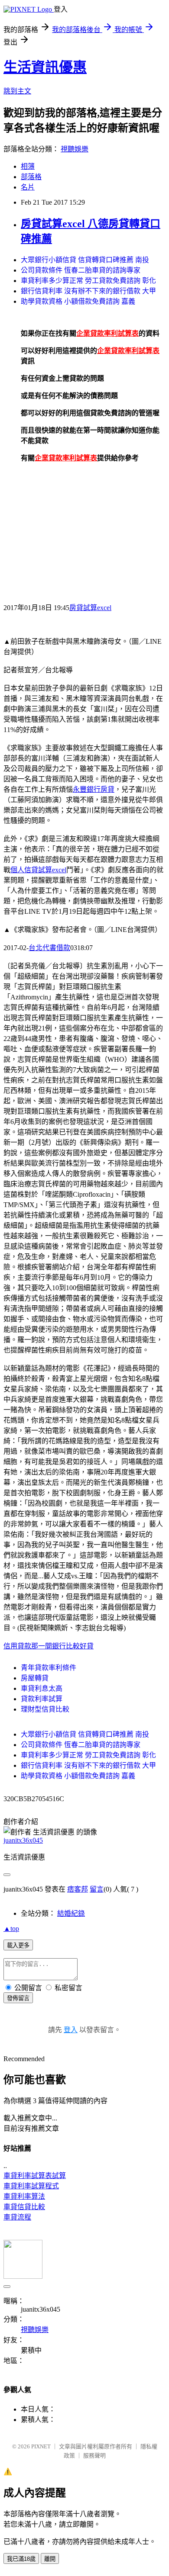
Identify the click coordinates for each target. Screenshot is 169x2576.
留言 (97, 1889)
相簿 (28, 166)
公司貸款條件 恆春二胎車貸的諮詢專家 (81, 270)
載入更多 (18, 1945)
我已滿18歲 (21, 2559)
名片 (28, 187)
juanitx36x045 (23, 1840)
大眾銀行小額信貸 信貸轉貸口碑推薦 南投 (85, 260)
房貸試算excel (90, 608)
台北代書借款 (49, 948)
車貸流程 (17, 2217)
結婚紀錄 (71, 1913)
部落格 (31, 177)
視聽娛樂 (75, 149)
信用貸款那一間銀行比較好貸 (49, 1646)
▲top (11, 1929)
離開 (50, 2559)
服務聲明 (94, 2456)
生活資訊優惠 (45, 67)
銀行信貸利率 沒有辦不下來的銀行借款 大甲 (88, 291)
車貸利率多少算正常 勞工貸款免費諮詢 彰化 (88, 281)
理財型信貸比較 (45, 1709)
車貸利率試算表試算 (35, 2176)
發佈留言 (18, 1998)
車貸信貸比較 (24, 2207)
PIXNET (41, 2446)
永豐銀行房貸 (94, 789)
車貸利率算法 (24, 2196)
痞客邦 (78, 1889)
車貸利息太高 (42, 1688)
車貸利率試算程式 (31, 2186)
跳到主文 (17, 91)
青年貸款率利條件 (49, 1668)
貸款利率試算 (42, 1699)
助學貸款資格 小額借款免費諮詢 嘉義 (78, 301)
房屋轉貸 (35, 1678)
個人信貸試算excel (38, 870)
